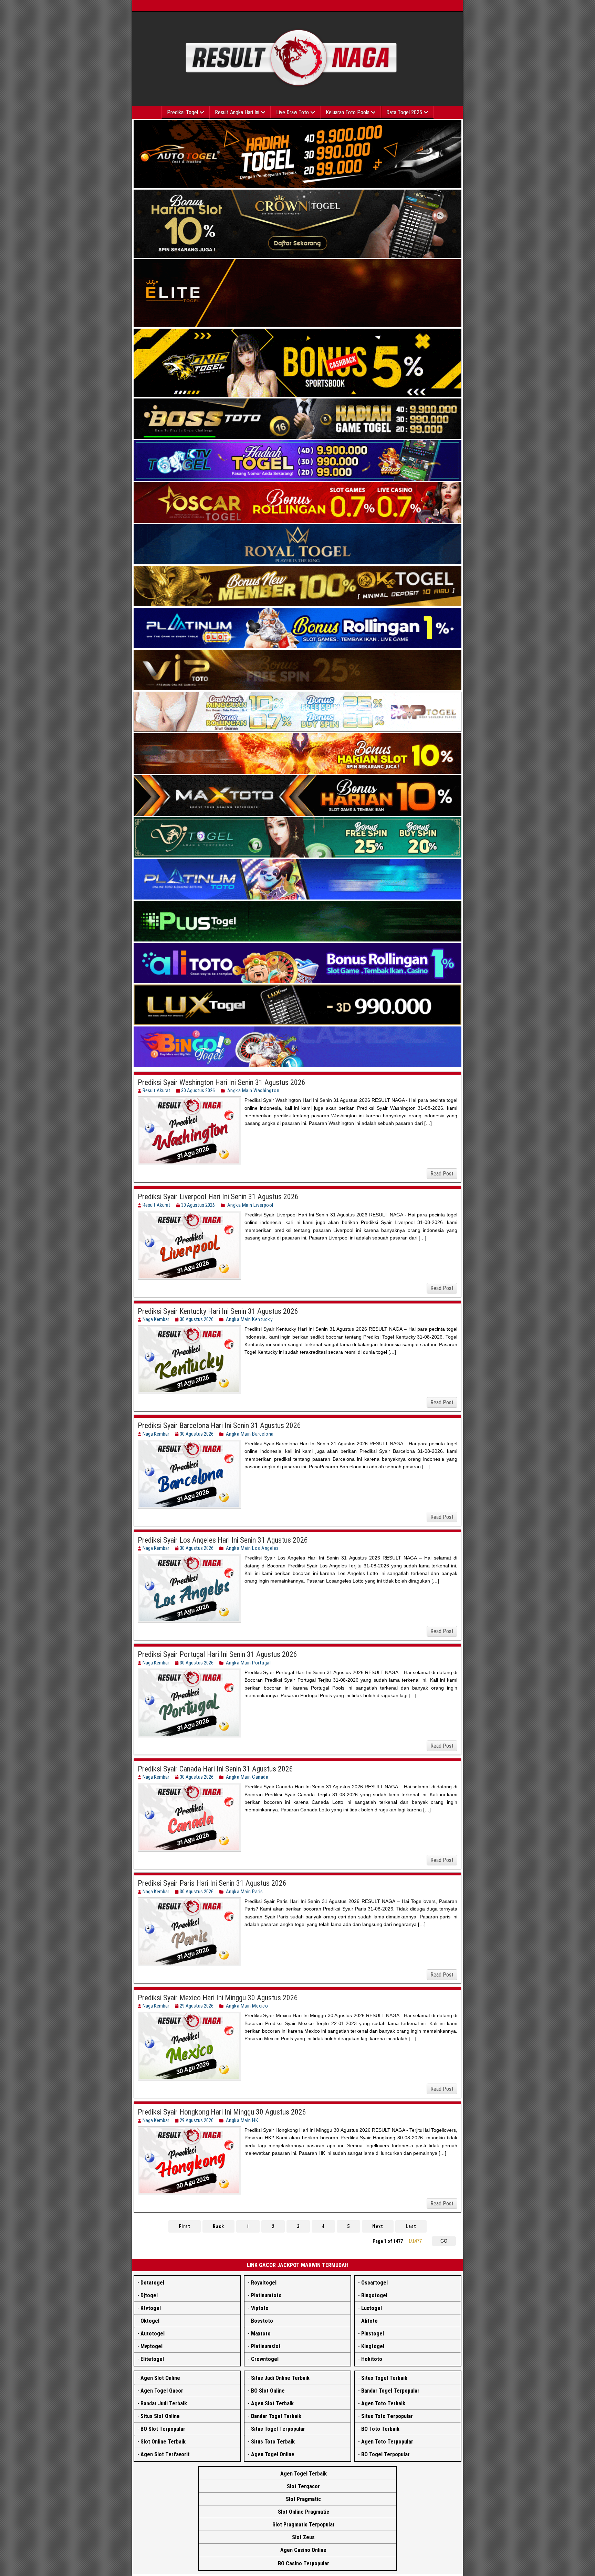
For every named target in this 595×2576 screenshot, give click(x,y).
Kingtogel (373, 2346)
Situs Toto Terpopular (387, 2416)
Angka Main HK (242, 2120)
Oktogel (150, 2321)
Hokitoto (372, 2359)
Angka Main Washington (253, 1090)
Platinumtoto (266, 2295)
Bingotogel (374, 2295)
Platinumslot (266, 2346)
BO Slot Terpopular (163, 2429)
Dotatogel (152, 2283)
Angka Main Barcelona (250, 1434)
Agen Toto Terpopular (387, 2442)
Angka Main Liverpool (250, 1205)
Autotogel (153, 2334)
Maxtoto (261, 2334)
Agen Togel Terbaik (304, 2474)
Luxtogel (372, 2308)
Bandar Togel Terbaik (276, 2416)
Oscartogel (374, 2283)
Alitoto (369, 2321)
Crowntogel (265, 2359)
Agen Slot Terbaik (272, 2403)
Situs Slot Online (160, 2416)
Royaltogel (264, 2283)
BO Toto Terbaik (380, 2429)
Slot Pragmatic (303, 2499)
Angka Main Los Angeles (252, 1548)
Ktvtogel (151, 2308)
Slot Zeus (303, 2537)
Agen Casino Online (303, 2550)
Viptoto (260, 2308)
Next (378, 2226)
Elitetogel (152, 2359)
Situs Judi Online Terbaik (280, 2378)
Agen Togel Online (273, 2454)
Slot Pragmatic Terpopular (304, 2525)
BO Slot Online (268, 2391)
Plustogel (373, 2334)
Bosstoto (262, 2321)
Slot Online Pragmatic (304, 2512)
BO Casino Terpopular (304, 2563)
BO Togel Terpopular (385, 2454)
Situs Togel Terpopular (278, 2429)
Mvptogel (152, 2346)
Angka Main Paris (244, 1892)
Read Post (442, 1174)
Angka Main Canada (247, 1777)
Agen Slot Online (160, 2378)
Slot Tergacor (303, 2486)
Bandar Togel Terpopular (390, 2391)
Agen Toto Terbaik (383, 2403)
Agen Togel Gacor (162, 2391)
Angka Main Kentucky (249, 1319)
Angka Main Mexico (247, 2006)
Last (411, 2226)
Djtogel (149, 2295)
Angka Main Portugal (248, 1663)
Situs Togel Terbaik (384, 2378)
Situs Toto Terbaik (273, 2442)
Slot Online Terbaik (163, 2442)
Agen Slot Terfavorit (165, 2454)
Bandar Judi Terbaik (164, 2403)
